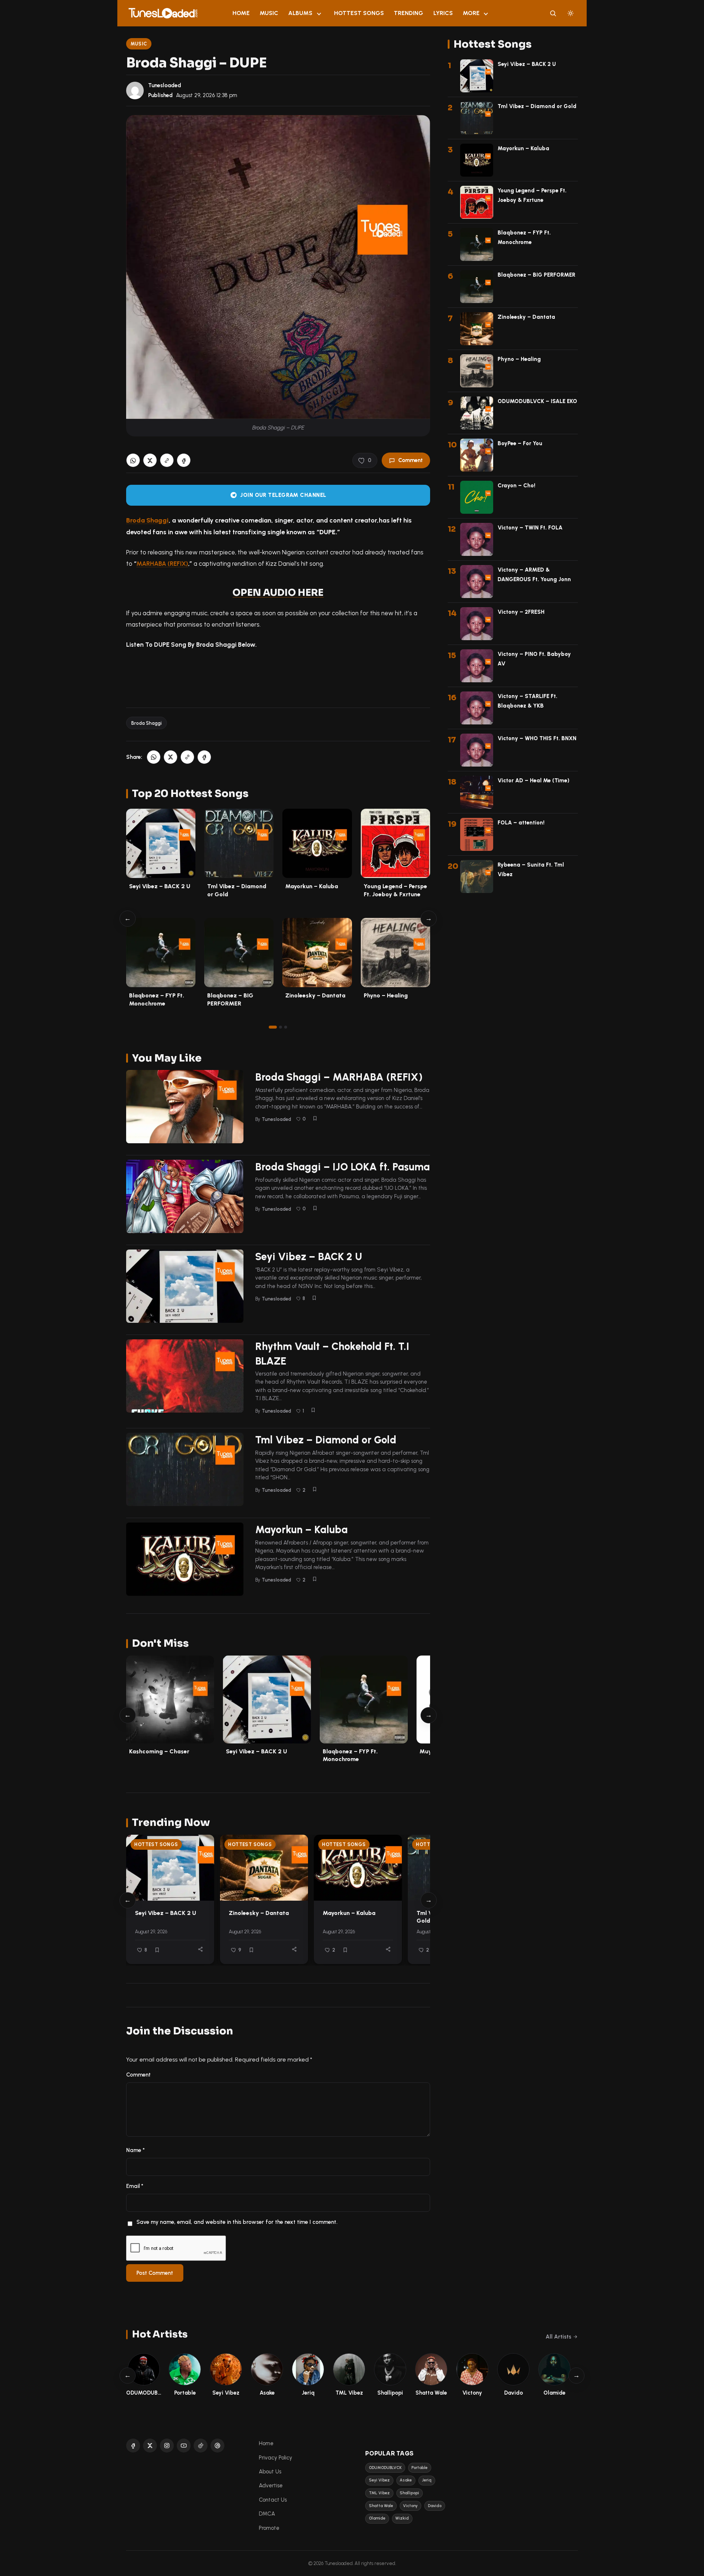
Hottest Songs (359, 13)
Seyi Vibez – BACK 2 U (160, 886)
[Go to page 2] (280, 1027)
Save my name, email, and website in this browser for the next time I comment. (237, 2222)
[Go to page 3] (286, 1027)
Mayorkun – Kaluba (312, 886)
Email (135, 2186)
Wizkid (402, 2518)
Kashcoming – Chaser (159, 1751)
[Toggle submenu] (319, 13)
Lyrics (443, 13)
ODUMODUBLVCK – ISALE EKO (537, 401)
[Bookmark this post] (315, 1118)
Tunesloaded (165, 85)
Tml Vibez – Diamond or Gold (326, 1440)
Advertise (271, 2485)
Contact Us (273, 2500)
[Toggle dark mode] (571, 13)
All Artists (558, 2337)
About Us (270, 2472)
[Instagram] (167, 2446)
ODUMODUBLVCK (385, 2468)
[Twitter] (150, 2446)
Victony (410, 2506)
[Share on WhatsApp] (133, 461)
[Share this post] (200, 1949)
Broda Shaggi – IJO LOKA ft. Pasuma (342, 1167)
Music (269, 13)
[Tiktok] (201, 2446)
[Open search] (553, 13)
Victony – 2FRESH (521, 612)
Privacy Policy (276, 2458)
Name (135, 2150)
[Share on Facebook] (184, 461)
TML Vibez (379, 2493)
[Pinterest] (217, 2446)
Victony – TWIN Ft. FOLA (530, 528)
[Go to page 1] (273, 1027)
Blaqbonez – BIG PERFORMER (536, 275)
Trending (408, 13)
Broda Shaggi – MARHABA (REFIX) (339, 1077)
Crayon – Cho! (516, 486)
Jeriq (427, 2480)
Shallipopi (409, 2493)
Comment (410, 460)
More (471, 13)
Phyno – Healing (386, 995)
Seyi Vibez (379, 2480)
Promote (269, 2528)
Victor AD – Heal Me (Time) (533, 780)
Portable (419, 2468)
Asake (406, 2480)
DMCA (267, 2514)
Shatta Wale (381, 2506)
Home (241, 13)
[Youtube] (184, 2446)
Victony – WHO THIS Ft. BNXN (537, 738)
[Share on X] (150, 461)
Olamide (377, 2518)
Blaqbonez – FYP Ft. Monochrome (350, 1755)
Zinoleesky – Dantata (315, 995)
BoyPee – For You (520, 443)
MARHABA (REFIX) (162, 564)
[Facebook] (133, 2446)
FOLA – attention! (521, 823)
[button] (167, 461)
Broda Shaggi (147, 520)
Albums (300, 13)
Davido (435, 2506)
